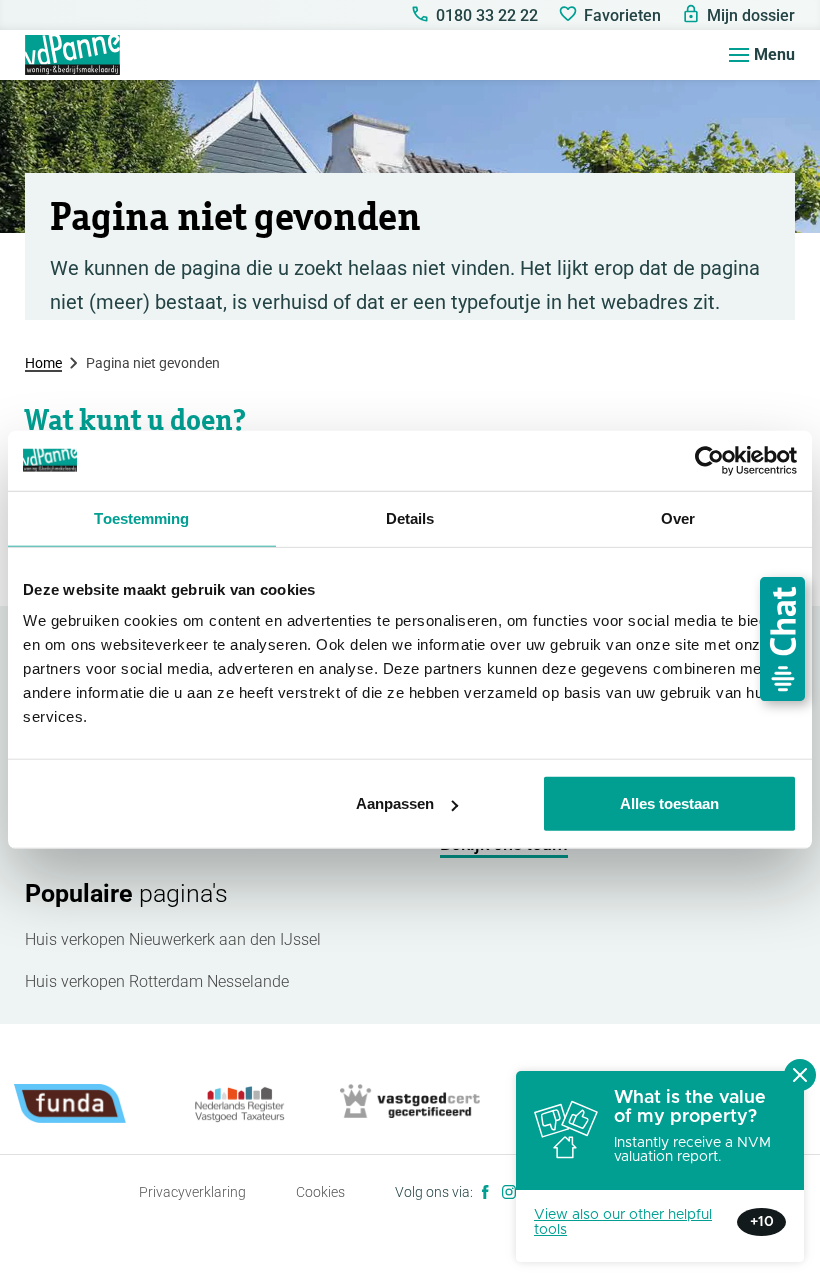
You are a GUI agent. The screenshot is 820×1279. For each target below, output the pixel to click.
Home (43, 363)
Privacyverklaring (192, 1192)
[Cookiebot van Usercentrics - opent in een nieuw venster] (709, 460)
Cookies (320, 1192)
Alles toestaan (669, 803)
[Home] (72, 55)
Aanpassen (395, 803)
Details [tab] (410, 517)
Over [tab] (678, 517)
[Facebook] (485, 1192)
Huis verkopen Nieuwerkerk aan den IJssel (173, 939)
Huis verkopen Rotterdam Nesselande (157, 981)
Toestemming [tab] (141, 517)
